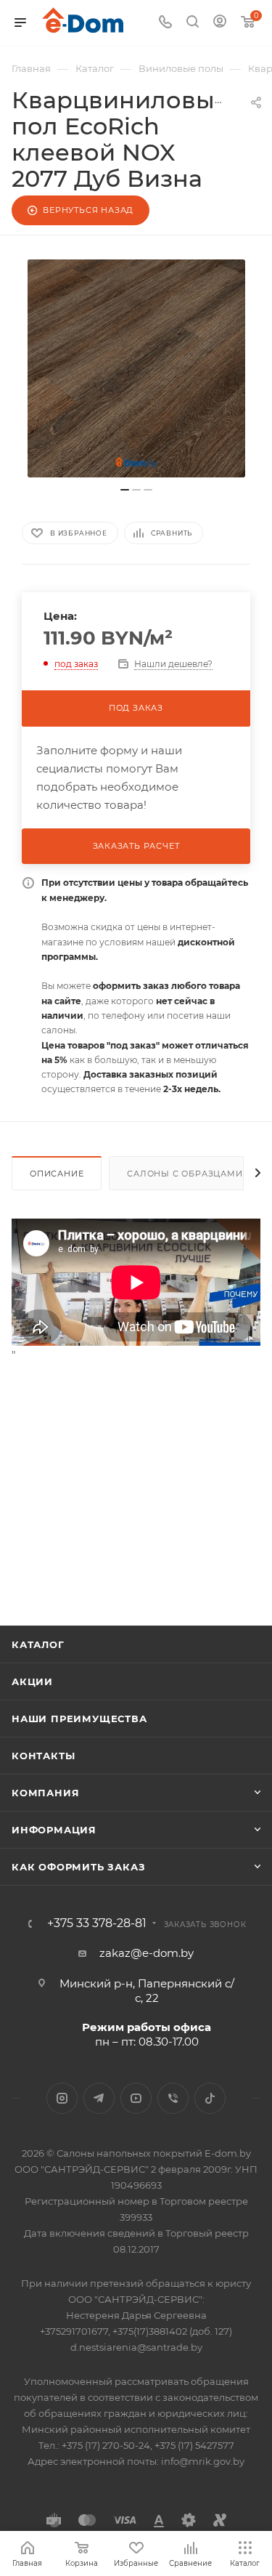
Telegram (99, 2098)
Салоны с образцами (185, 1174)
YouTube (136, 2098)
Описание (57, 1174)
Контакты (43, 1756)
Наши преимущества (79, 1719)
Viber (173, 2098)
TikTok (210, 2098)
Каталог (38, 1644)
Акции (32, 1681)
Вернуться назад (88, 210)
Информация (54, 1830)
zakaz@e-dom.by (147, 1953)
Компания (45, 1793)
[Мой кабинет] (220, 23)
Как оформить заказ (78, 1867)
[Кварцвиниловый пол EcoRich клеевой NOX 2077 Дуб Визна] (136, 368)
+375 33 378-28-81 (97, 1923)
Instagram (62, 2098)
